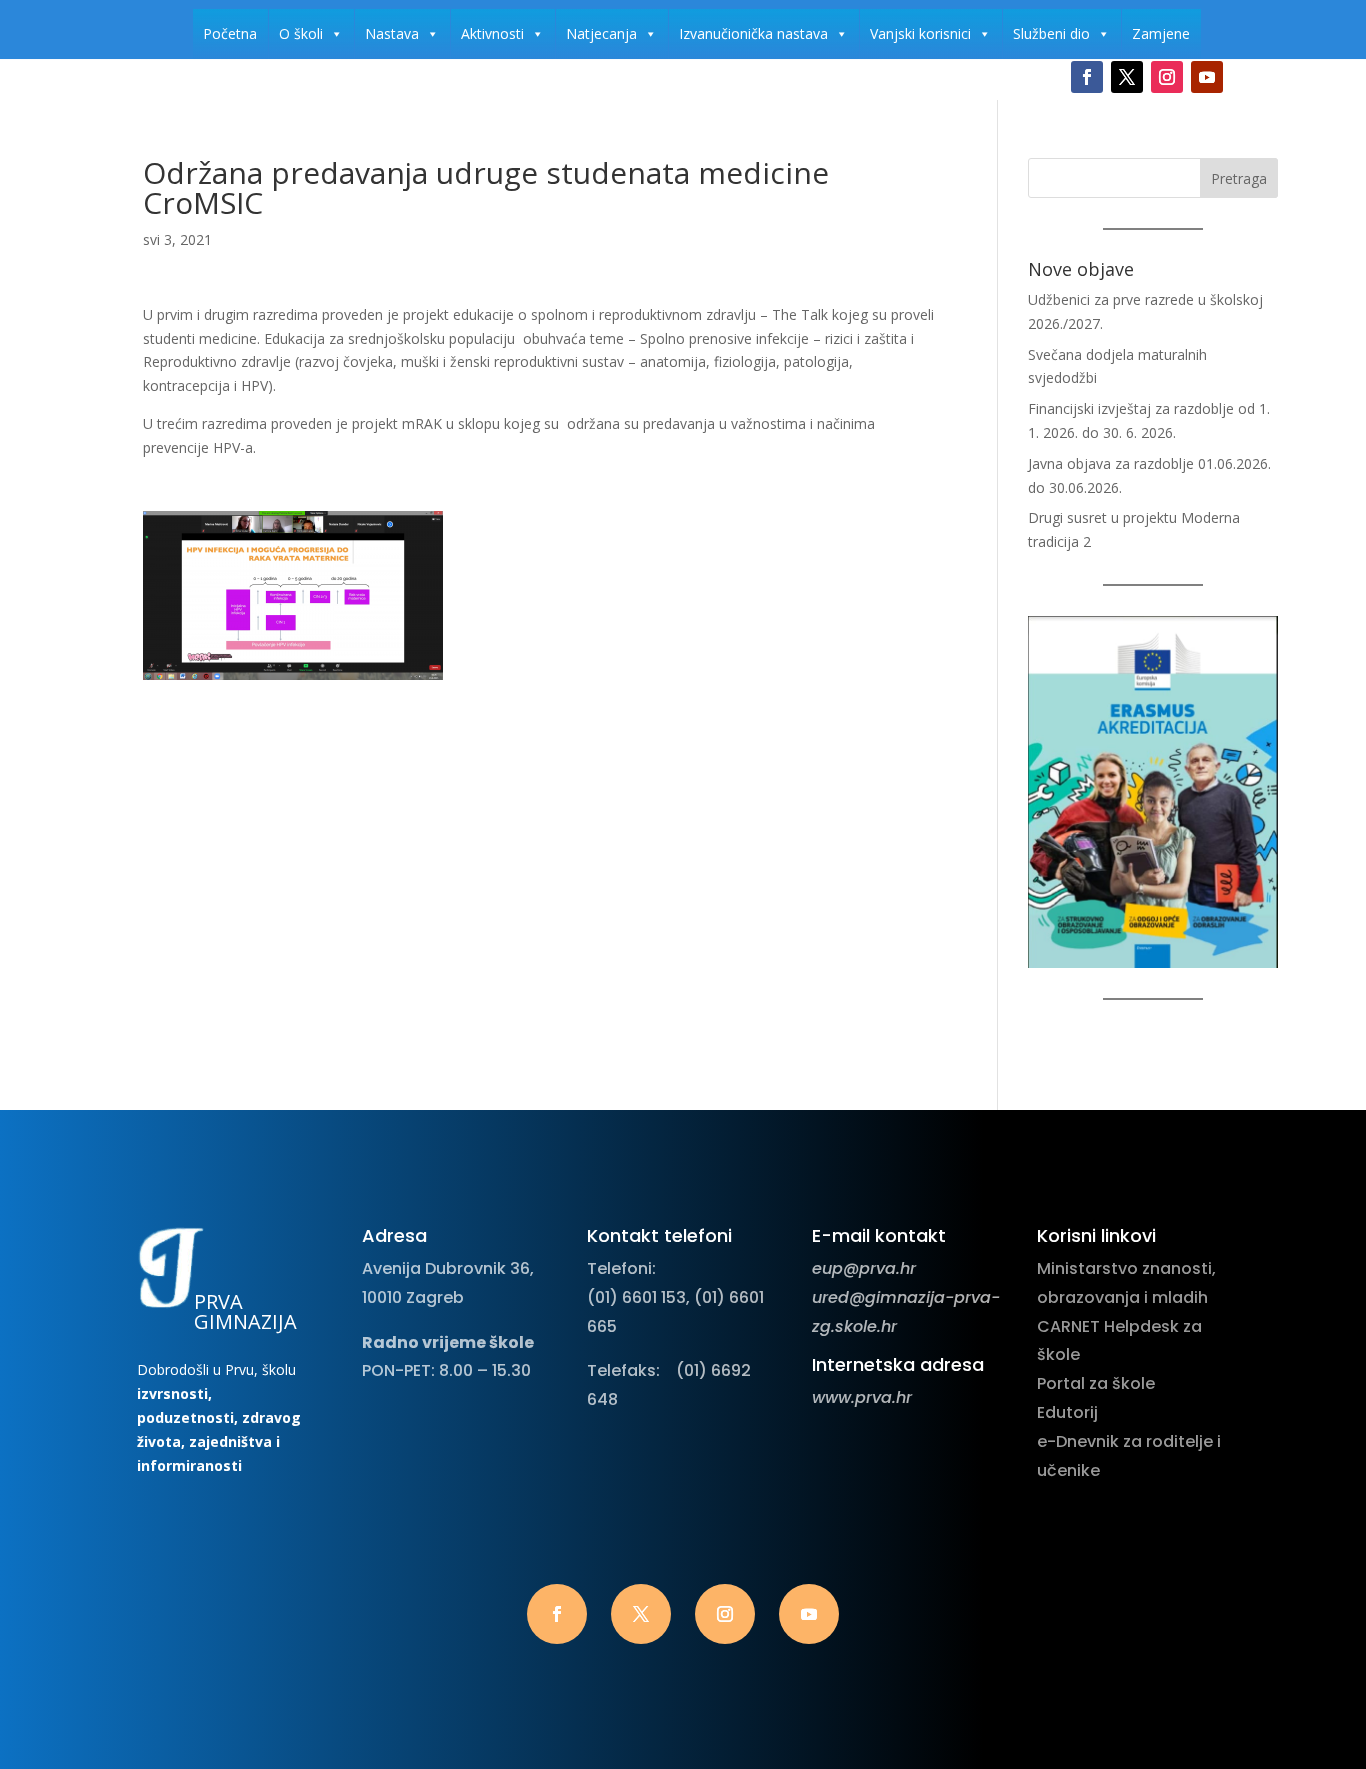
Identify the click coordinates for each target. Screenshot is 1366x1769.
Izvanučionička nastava (753, 33)
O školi (301, 33)
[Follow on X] (1127, 77)
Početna (230, 33)
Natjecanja (601, 33)
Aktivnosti (492, 33)
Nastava (392, 33)
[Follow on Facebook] (1087, 77)
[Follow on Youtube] (1207, 77)
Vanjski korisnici (920, 33)
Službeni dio (1051, 33)
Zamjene (1161, 33)
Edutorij (1067, 1412)
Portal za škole (1096, 1383)
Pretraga (1239, 178)
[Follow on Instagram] (1167, 77)
